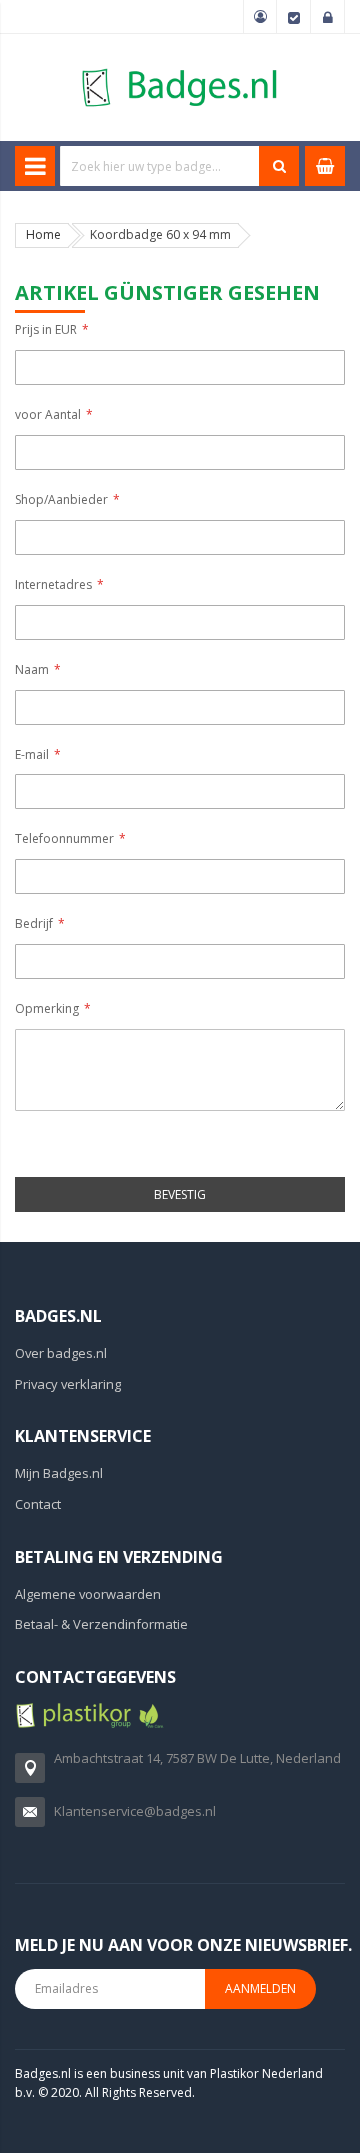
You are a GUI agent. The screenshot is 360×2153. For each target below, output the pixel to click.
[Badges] (180, 67)
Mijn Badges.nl (59, 1473)
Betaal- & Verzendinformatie (101, 1624)
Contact (38, 1504)
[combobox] (160, 166)
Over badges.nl (61, 1353)
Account (260, 17)
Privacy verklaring (68, 1384)
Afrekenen (294, 17)
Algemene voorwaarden (88, 1594)
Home (43, 234)
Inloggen (328, 17)
